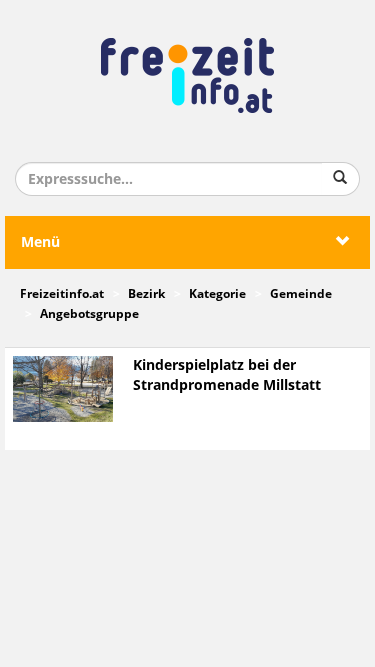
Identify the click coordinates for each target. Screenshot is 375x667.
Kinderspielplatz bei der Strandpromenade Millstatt (227, 375)
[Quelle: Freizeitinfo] (63, 388)
